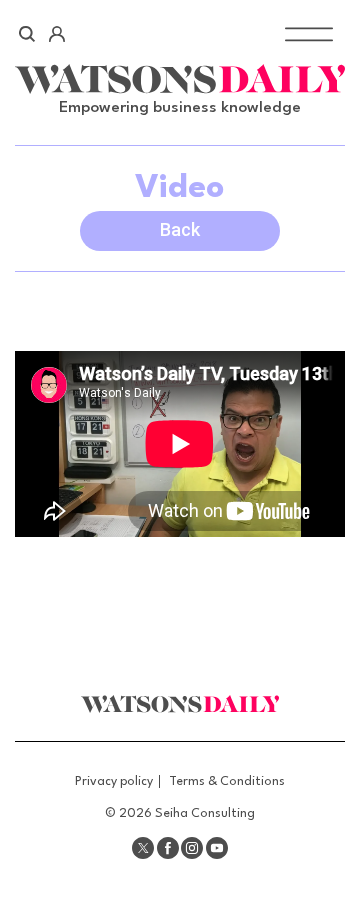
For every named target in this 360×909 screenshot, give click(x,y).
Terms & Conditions (227, 781)
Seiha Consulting (205, 813)
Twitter (143, 848)
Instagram (192, 848)
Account (56, 34)
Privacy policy (114, 781)
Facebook (168, 848)
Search (27, 34)
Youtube (217, 848)
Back (180, 229)
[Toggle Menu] (309, 33)
